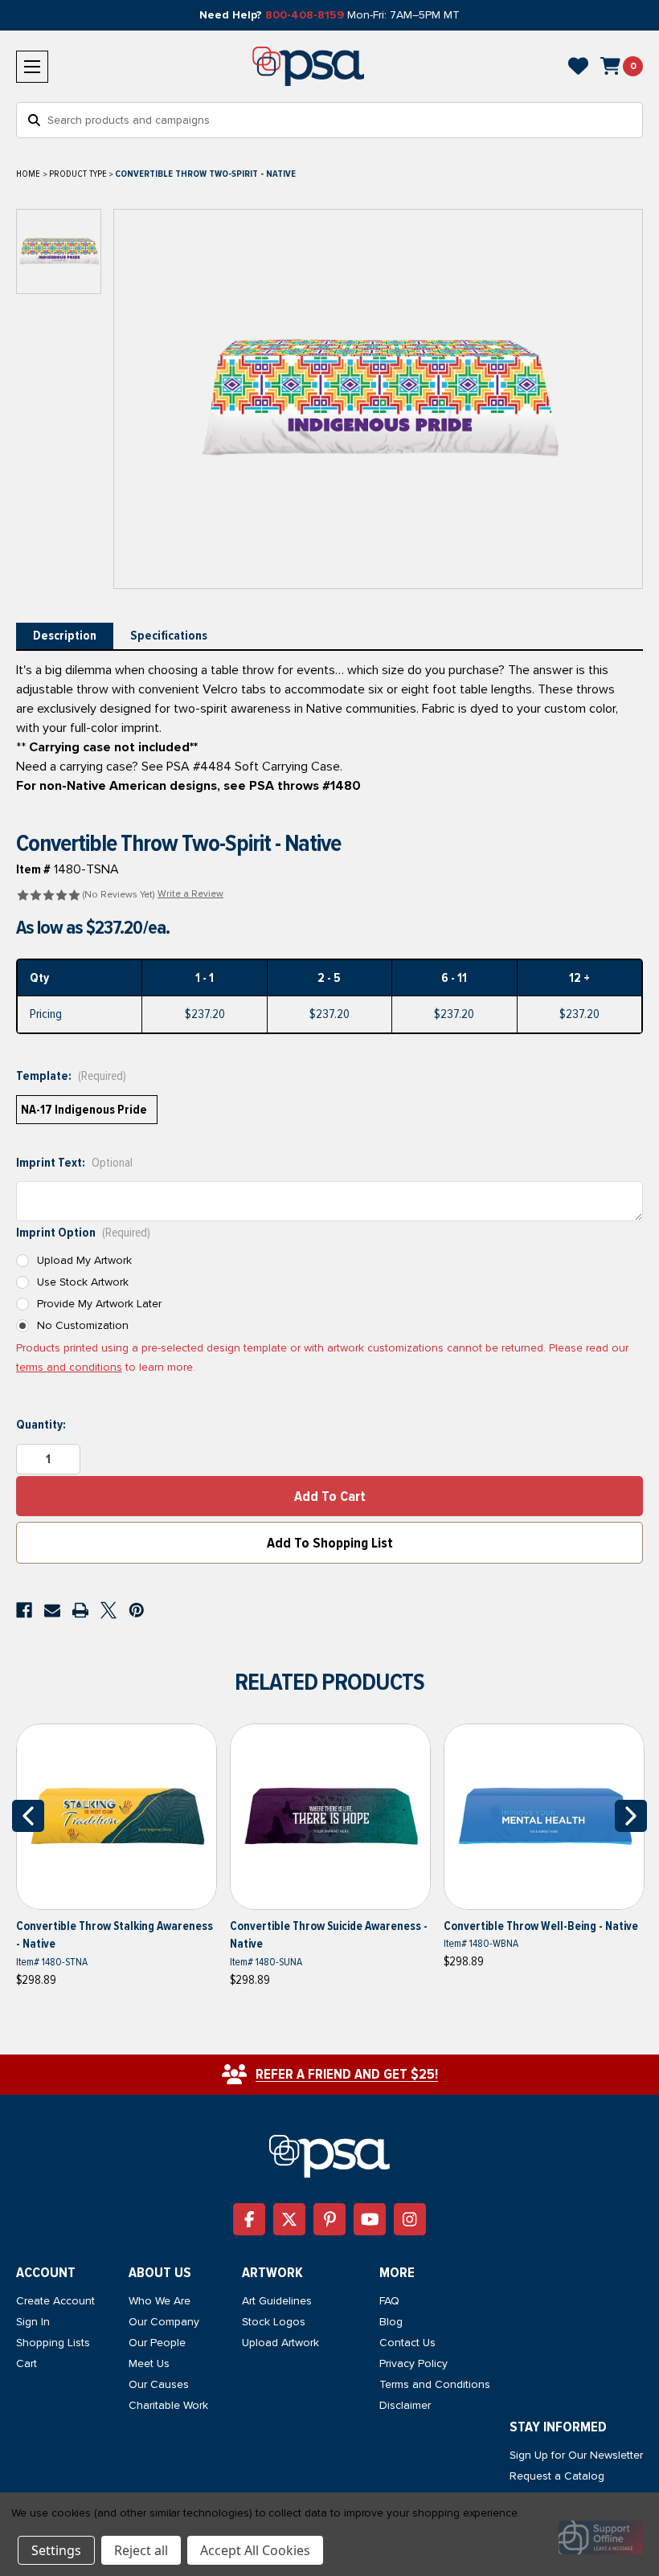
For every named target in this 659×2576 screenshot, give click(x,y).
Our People (157, 2343)
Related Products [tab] (329, 1682)
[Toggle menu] (32, 67)
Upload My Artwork (84, 1260)
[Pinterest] (137, 1610)
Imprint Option (83, 1233)
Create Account (55, 2301)
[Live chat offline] (601, 2537)
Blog (391, 2322)
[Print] (80, 1610)
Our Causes (159, 2384)
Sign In (33, 2322)
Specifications (169, 636)
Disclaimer (405, 2405)
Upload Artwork (280, 2343)
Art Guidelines (277, 2301)
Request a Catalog (557, 2476)
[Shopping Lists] (578, 66)
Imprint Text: (74, 1163)
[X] (108, 1610)
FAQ (389, 2301)
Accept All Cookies (255, 2550)
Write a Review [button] (190, 894)
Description (65, 636)
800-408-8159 (305, 15)
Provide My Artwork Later (99, 1304)
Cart (27, 2363)
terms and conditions (69, 1367)
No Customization (83, 1325)
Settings (56, 2550)
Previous (28, 1816)
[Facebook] (24, 1610)
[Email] (52, 1610)
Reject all (141, 2550)
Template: (71, 1076)
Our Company (164, 2322)
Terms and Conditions (435, 2384)
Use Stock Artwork (83, 1282)
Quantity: (41, 1425)
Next (631, 1816)
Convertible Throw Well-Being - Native (541, 1926)
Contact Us (407, 2343)
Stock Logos (274, 2322)
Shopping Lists (53, 2343)
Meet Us (149, 2363)
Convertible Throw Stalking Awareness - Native (115, 1935)
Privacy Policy (413, 2363)
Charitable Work (168, 2405)
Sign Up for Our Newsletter (576, 2455)
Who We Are (160, 2301)
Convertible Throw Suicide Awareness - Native (329, 1935)
